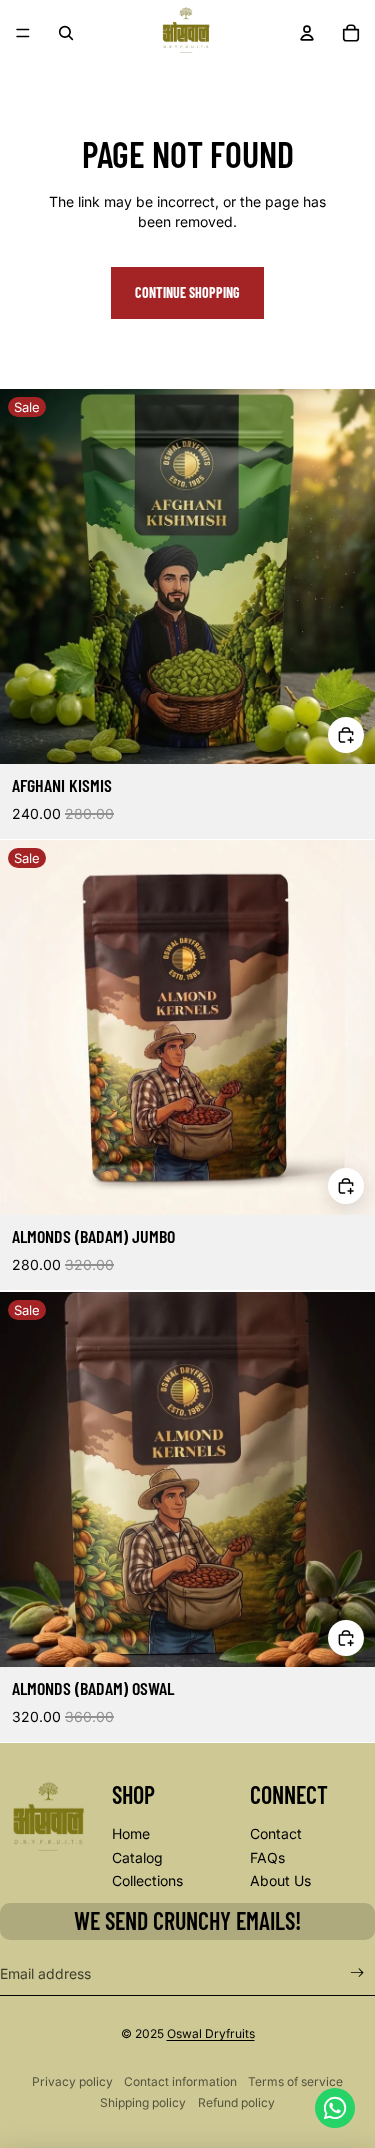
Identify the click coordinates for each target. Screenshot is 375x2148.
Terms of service (295, 2081)
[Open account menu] (307, 33)
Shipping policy (143, 2102)
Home (131, 1833)
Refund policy (236, 2102)
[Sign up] (357, 1973)
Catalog (137, 1857)
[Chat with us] (335, 2108)
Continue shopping (187, 292)
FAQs (267, 1857)
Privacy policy (72, 2081)
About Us (280, 1880)
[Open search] (66, 33)
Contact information (180, 2081)
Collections (147, 1880)
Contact (276, 1833)
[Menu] (23, 33)
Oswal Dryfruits (211, 2033)
